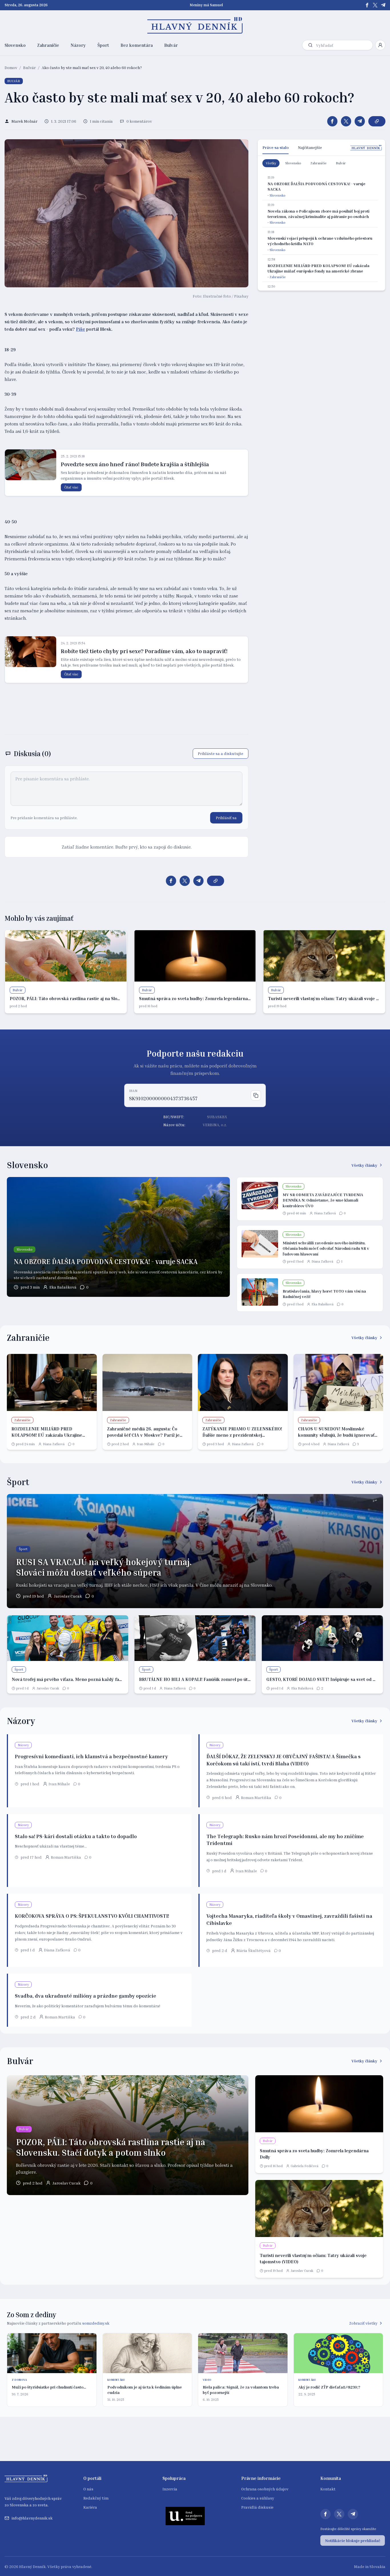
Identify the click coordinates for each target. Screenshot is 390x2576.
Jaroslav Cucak (68, 1596)
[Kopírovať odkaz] (377, 121)
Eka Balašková (63, 1287)
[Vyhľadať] (310, 45)
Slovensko (15, 45)
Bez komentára (137, 45)
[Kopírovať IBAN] (256, 1095)
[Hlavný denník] (195, 25)
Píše (81, 329)
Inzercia (170, 2489)
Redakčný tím (96, 2498)
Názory (78, 45)
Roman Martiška (256, 1797)
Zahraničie (48, 45)
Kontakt (328, 2489)
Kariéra (90, 2507)
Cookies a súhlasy (258, 2498)
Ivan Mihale (146, 1444)
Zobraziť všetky (363, 2323)
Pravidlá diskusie (257, 2507)
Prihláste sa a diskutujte (221, 753)
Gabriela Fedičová (304, 2166)
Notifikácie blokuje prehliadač (353, 2540)
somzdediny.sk (96, 2323)
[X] (375, 5)
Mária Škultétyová (254, 1950)
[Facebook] (367, 5)
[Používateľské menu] (380, 45)
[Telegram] (383, 5)
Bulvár (171, 45)
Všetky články (364, 1165)
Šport (103, 45)
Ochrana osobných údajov (265, 2489)
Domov (11, 67)
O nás (88, 2489)
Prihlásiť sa (226, 818)
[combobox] (343, 45)
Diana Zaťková (325, 1213)
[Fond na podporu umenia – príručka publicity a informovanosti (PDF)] (185, 2516)
